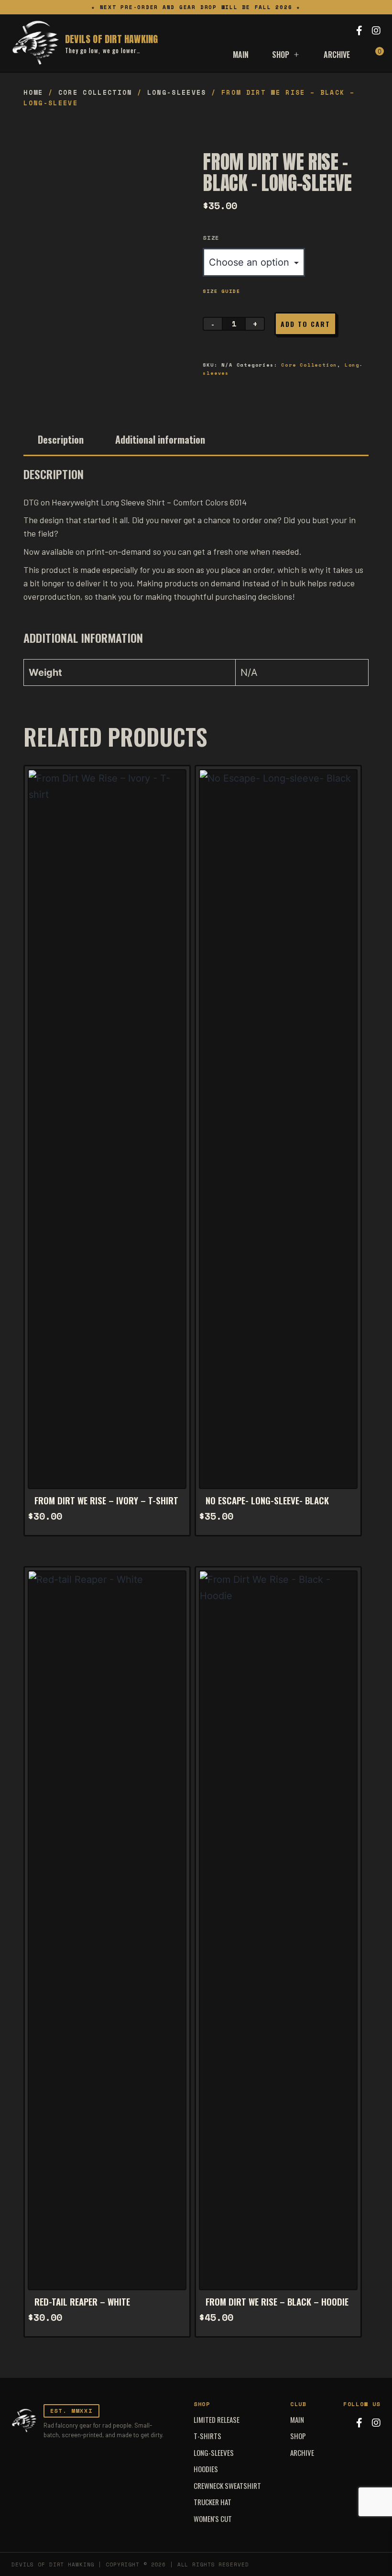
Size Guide (221, 291)
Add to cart (305, 324)
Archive (337, 55)
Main (241, 55)
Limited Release (217, 2419)
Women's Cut (213, 2519)
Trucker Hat (212, 2502)
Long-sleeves (177, 92)
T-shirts (207, 2436)
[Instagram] (376, 31)
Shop (281, 55)
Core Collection (95, 92)
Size (211, 238)
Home (33, 92)
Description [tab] (61, 439)
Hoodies (206, 2469)
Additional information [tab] (160, 439)
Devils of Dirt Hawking (111, 39)
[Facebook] (359, 31)
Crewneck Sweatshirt (227, 2486)
